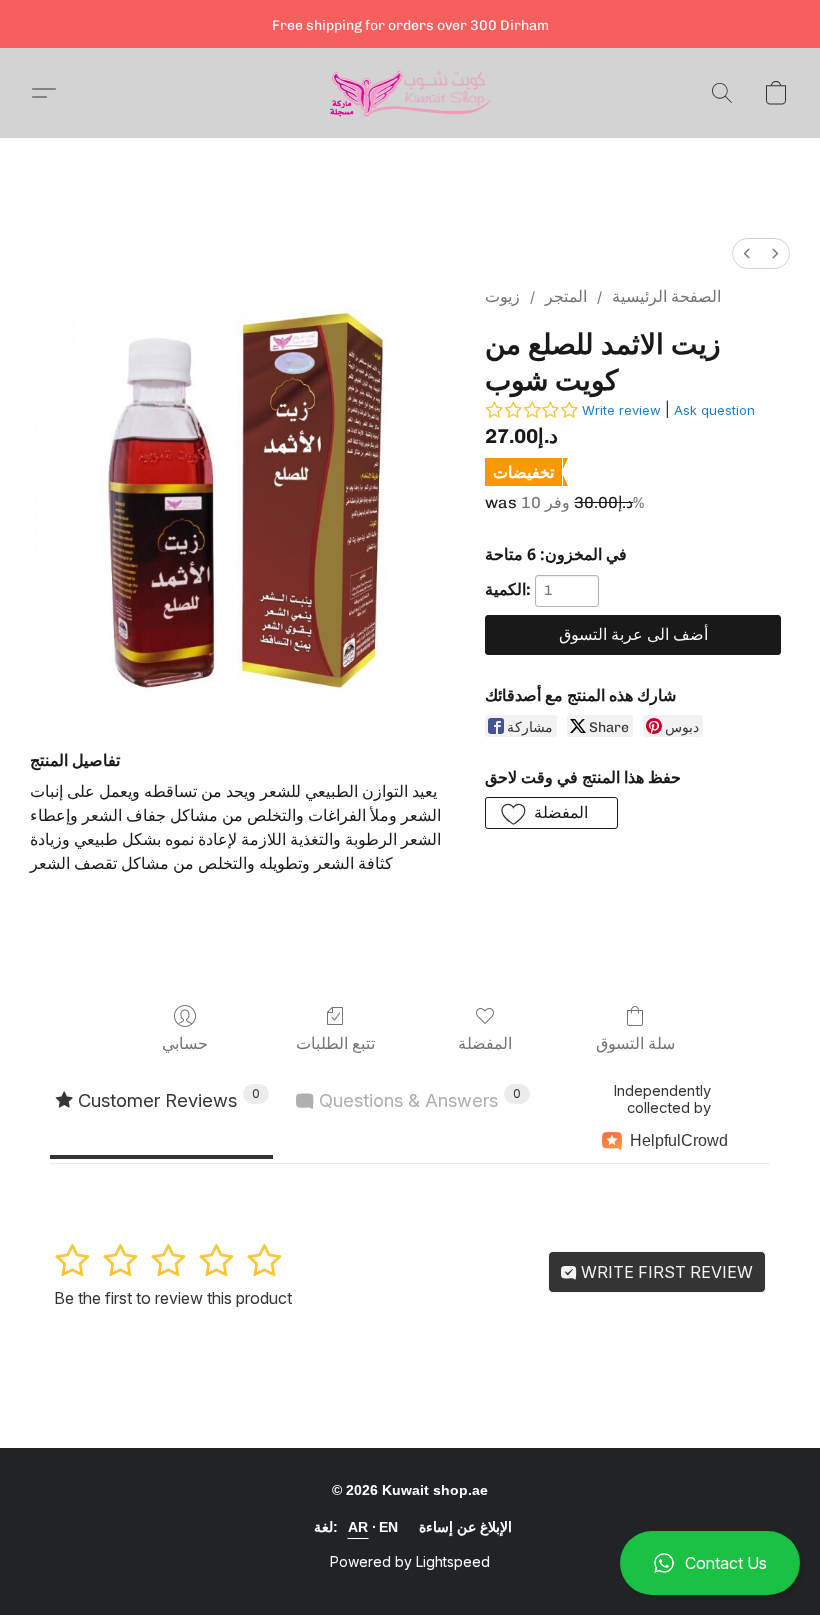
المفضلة (485, 1043)
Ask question (714, 410)
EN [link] (389, 1527)
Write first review (665, 1272)
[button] (710, 1563)
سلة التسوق (635, 1043)
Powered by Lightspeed (410, 1561)
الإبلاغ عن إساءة (465, 1527)
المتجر (566, 296)
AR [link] (358, 1527)
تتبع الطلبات (335, 1043)
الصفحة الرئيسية (666, 296)
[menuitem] (747, 253)
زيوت (502, 296)
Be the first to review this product (173, 1298)
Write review (621, 410)
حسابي (185, 1043)
